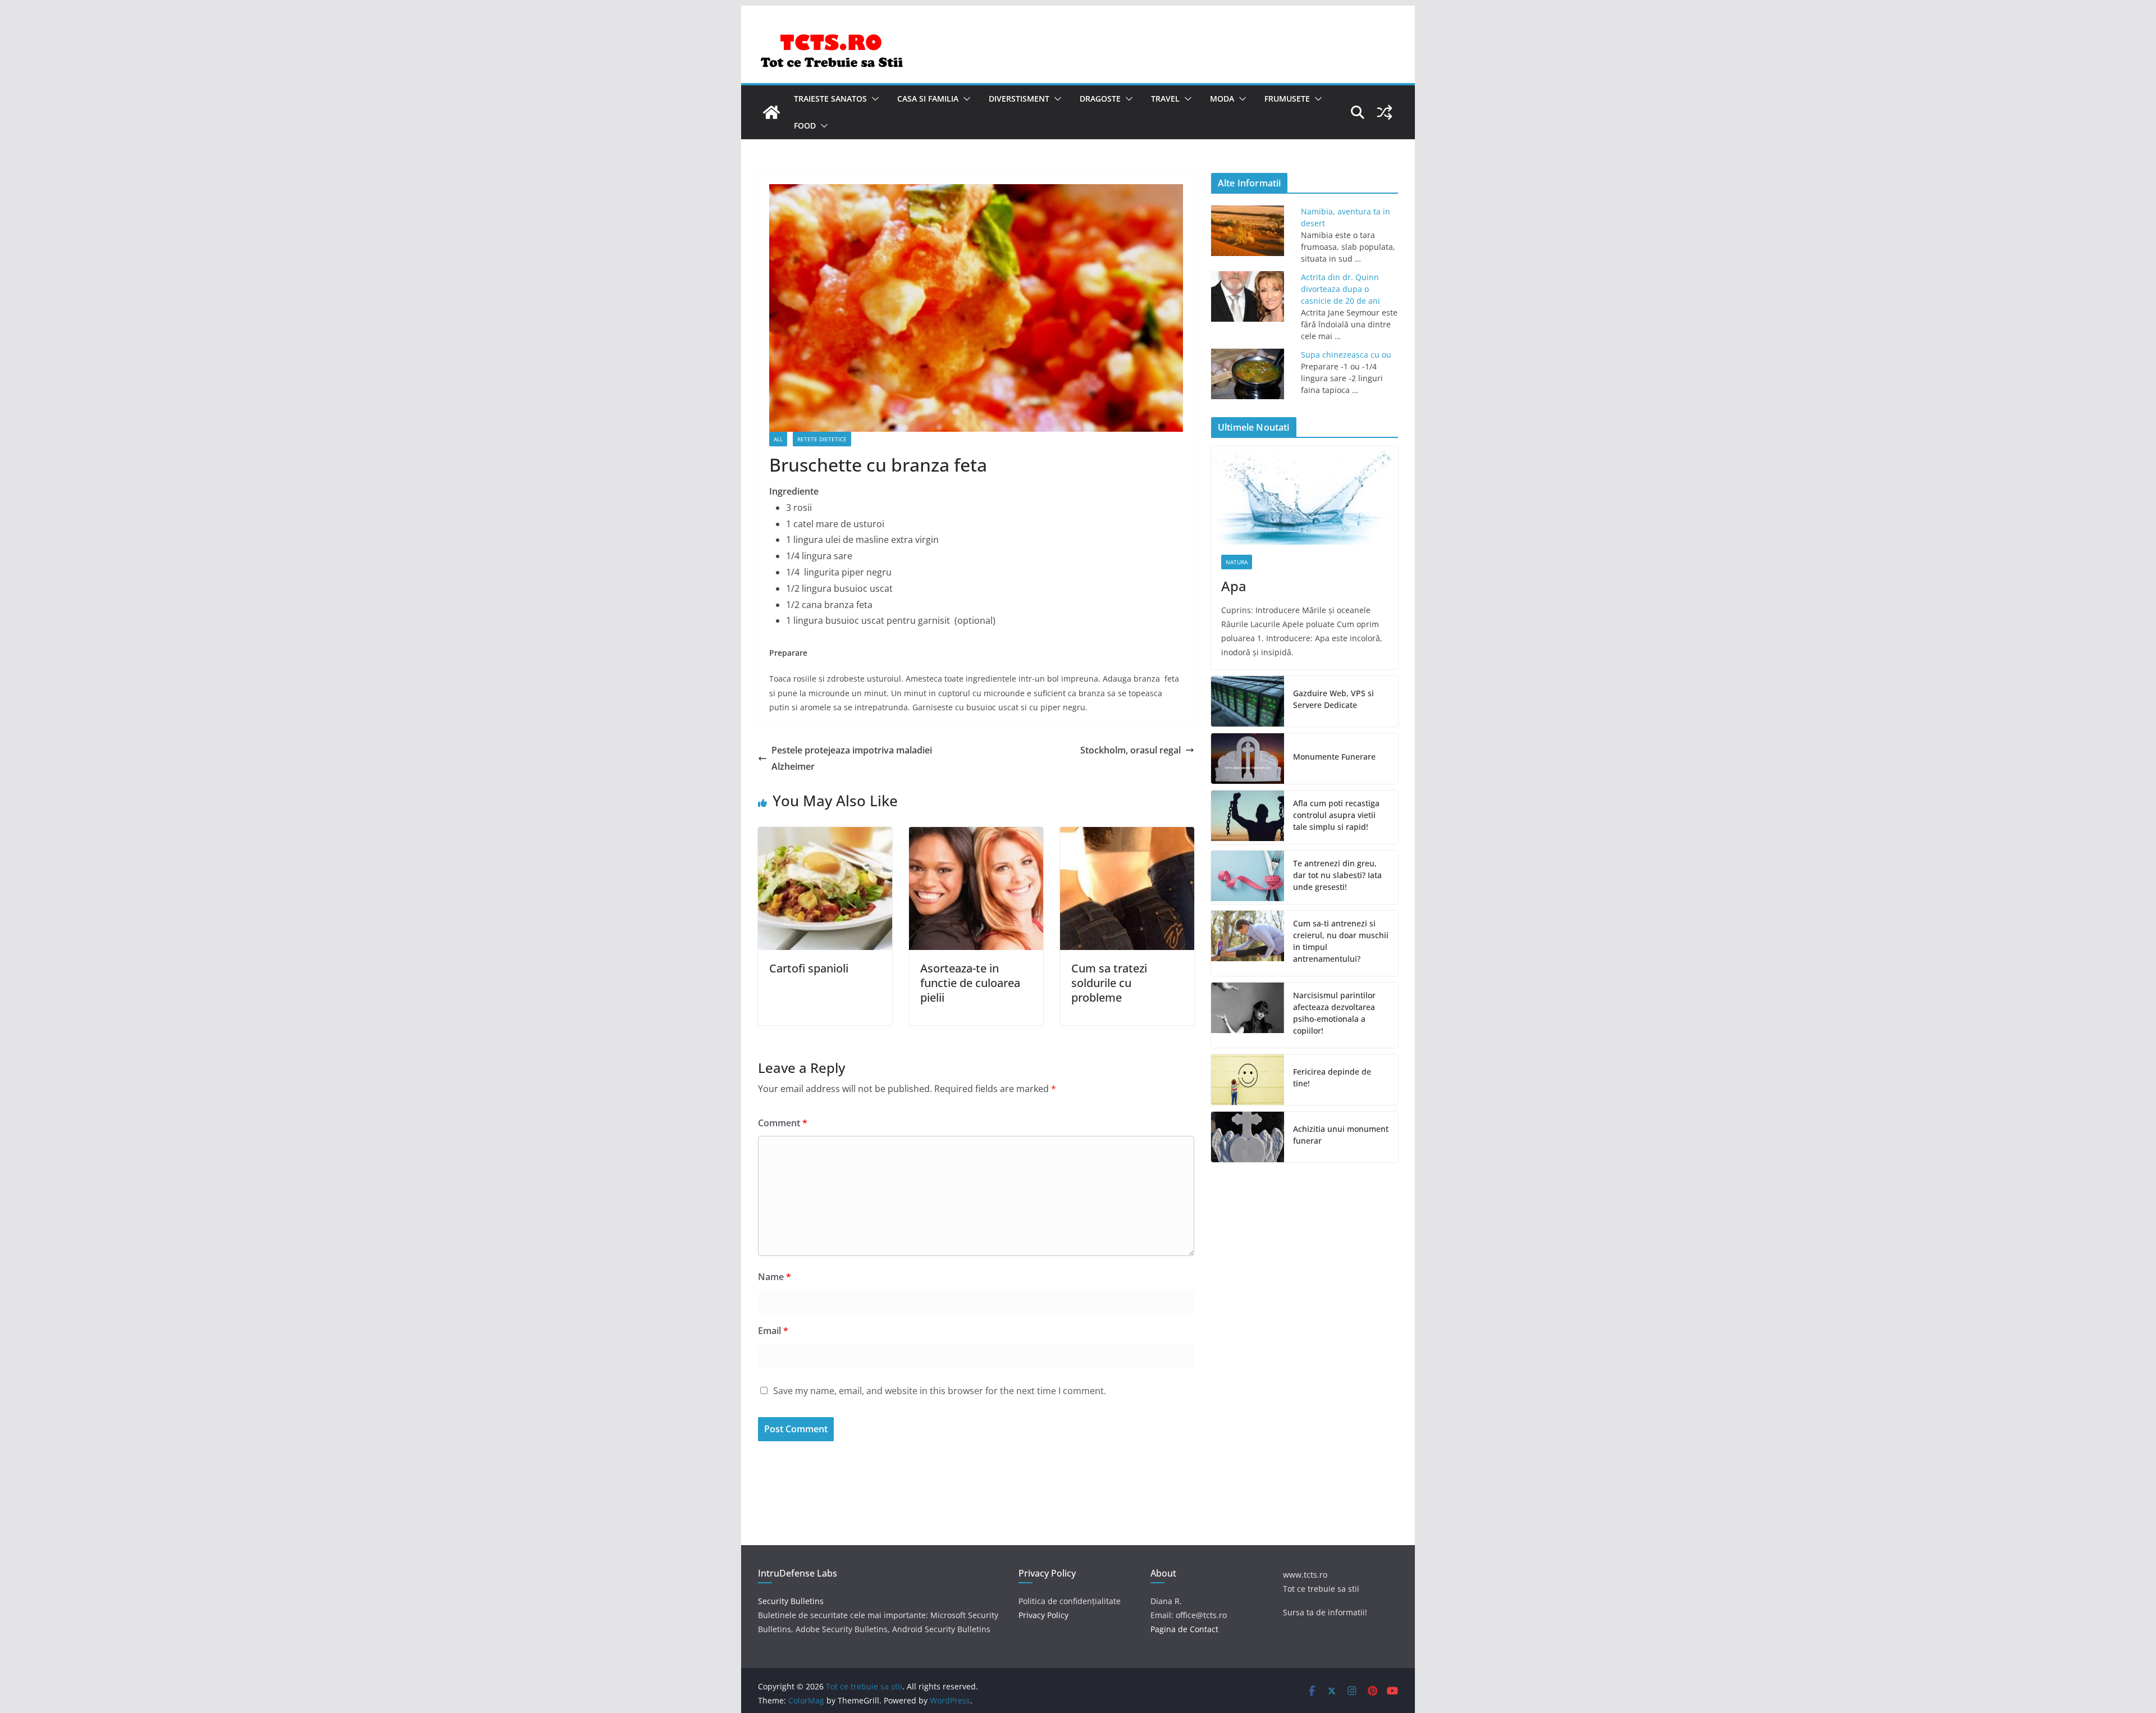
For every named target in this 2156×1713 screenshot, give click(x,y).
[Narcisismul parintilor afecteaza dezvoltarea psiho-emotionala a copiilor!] (1248, 1015)
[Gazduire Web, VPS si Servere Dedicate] (1248, 701)
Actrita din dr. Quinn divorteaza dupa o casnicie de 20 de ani (1340, 289)
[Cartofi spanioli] (825, 835)
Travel (1165, 99)
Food (805, 125)
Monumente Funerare (1334, 757)
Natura (1237, 562)
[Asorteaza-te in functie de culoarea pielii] (976, 835)
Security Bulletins (791, 1601)
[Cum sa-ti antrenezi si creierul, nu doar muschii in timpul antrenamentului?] (1248, 943)
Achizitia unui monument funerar (1341, 1135)
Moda (1222, 99)
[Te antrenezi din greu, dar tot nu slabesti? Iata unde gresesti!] (1248, 877)
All (778, 439)
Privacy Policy (1043, 1615)
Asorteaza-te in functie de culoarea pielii (970, 983)
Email (773, 1331)
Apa (1234, 586)
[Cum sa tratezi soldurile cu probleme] (1127, 835)
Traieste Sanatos (830, 99)
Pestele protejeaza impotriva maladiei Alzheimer (852, 758)
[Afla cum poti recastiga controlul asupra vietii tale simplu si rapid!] (1248, 817)
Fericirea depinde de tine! (1332, 1077)
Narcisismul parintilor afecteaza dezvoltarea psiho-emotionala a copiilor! (1334, 1013)
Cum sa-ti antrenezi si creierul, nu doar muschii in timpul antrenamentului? (1341, 941)
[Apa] (1305, 495)
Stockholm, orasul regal (1130, 750)
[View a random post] (1385, 112)
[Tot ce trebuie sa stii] (771, 112)
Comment (783, 1123)
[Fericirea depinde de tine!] (1248, 1080)
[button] (873, 99)
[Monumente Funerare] (1248, 759)
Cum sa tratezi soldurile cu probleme (1109, 983)
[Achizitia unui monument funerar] (1248, 1137)
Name (775, 1277)
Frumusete (1287, 99)
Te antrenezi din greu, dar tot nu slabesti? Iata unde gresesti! (1337, 875)
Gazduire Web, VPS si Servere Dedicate (1333, 699)
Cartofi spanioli (809, 968)
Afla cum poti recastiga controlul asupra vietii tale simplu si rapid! (1336, 815)
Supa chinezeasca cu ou (1346, 355)
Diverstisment (1019, 99)
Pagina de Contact (1184, 1629)
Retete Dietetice (822, 439)
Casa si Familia (928, 99)
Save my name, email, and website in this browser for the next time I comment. (940, 1391)
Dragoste (1100, 99)
